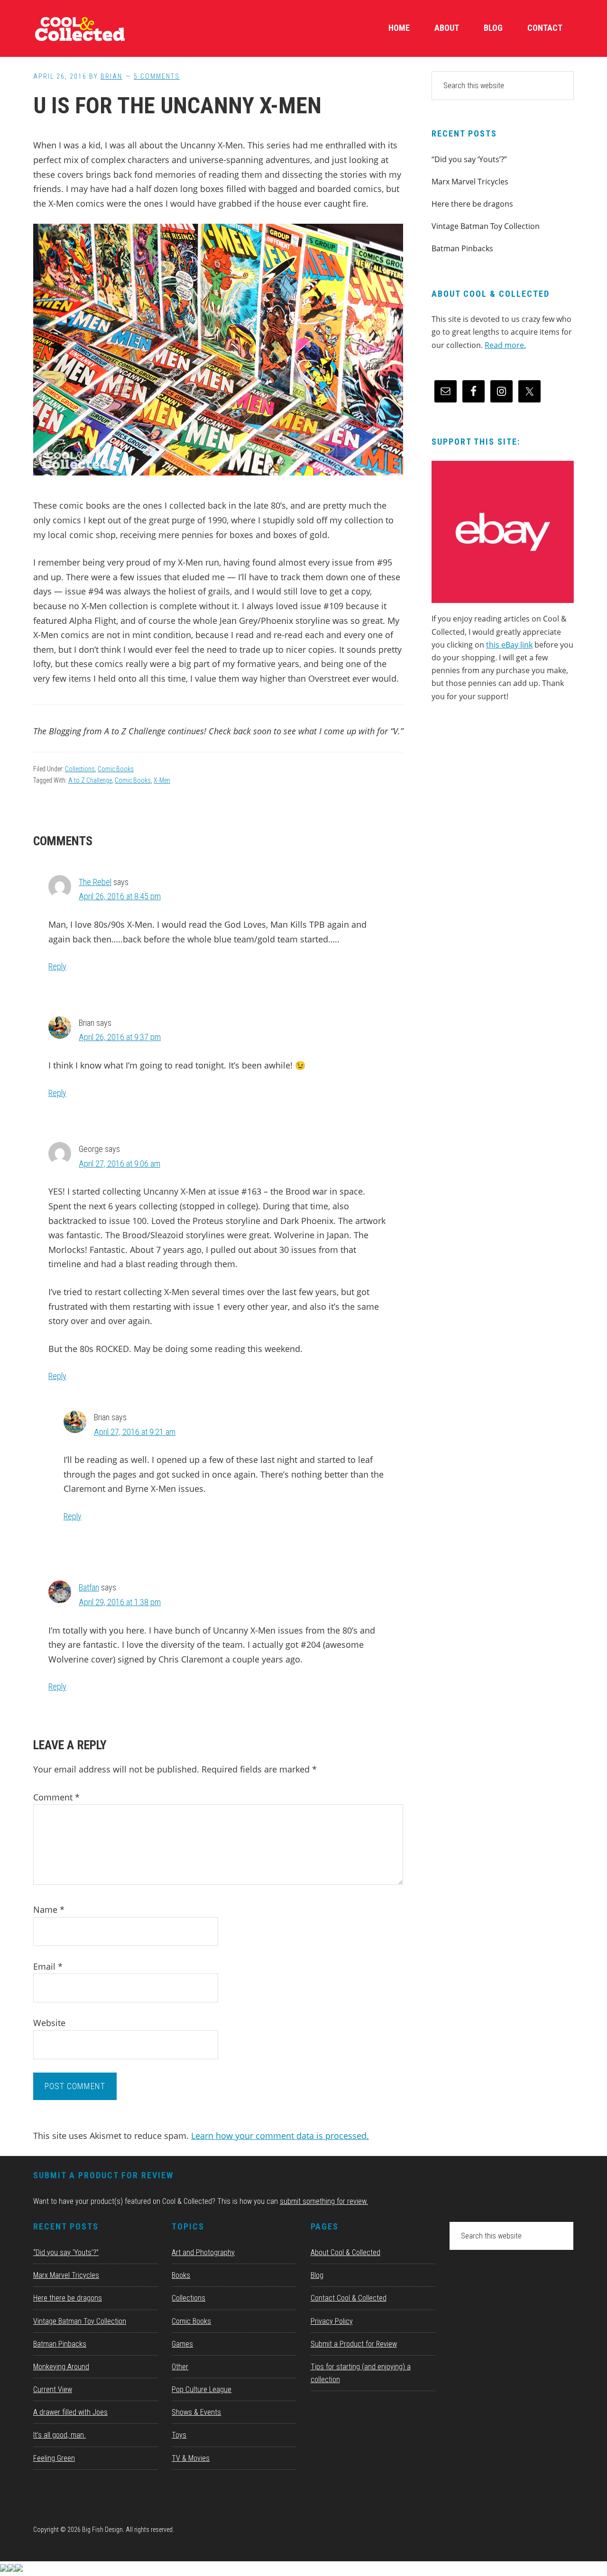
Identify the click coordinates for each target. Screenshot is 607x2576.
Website (49, 2023)
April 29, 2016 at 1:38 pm (120, 1602)
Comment (56, 1797)
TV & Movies (191, 2458)
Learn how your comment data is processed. (280, 2136)
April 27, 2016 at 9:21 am (135, 1432)
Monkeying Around (61, 2367)
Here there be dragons (472, 204)
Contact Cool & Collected (349, 2298)
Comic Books (116, 769)
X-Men (162, 780)
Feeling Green (54, 2458)
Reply (57, 966)
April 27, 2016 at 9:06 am (120, 1164)
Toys (179, 2435)
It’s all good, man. (60, 2435)
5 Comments (157, 76)
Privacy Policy (332, 2321)
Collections (80, 769)
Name (49, 1909)
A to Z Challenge (90, 780)
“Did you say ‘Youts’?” (469, 159)
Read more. (505, 345)
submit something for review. (324, 2201)
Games (182, 2344)
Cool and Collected (104, 28)
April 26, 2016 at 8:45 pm (120, 896)
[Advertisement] (503, 791)
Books (181, 2275)
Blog (317, 2275)
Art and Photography (203, 2252)
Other (180, 2367)
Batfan (89, 1587)
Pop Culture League (202, 2389)
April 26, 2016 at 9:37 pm (120, 1037)
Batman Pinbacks (462, 248)
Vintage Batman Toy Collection (486, 226)
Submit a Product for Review (354, 2344)
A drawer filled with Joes (70, 2412)
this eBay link (509, 645)
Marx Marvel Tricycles (470, 182)
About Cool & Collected (345, 2252)
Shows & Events (196, 2412)
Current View (53, 2389)
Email (48, 1966)
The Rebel (95, 882)
